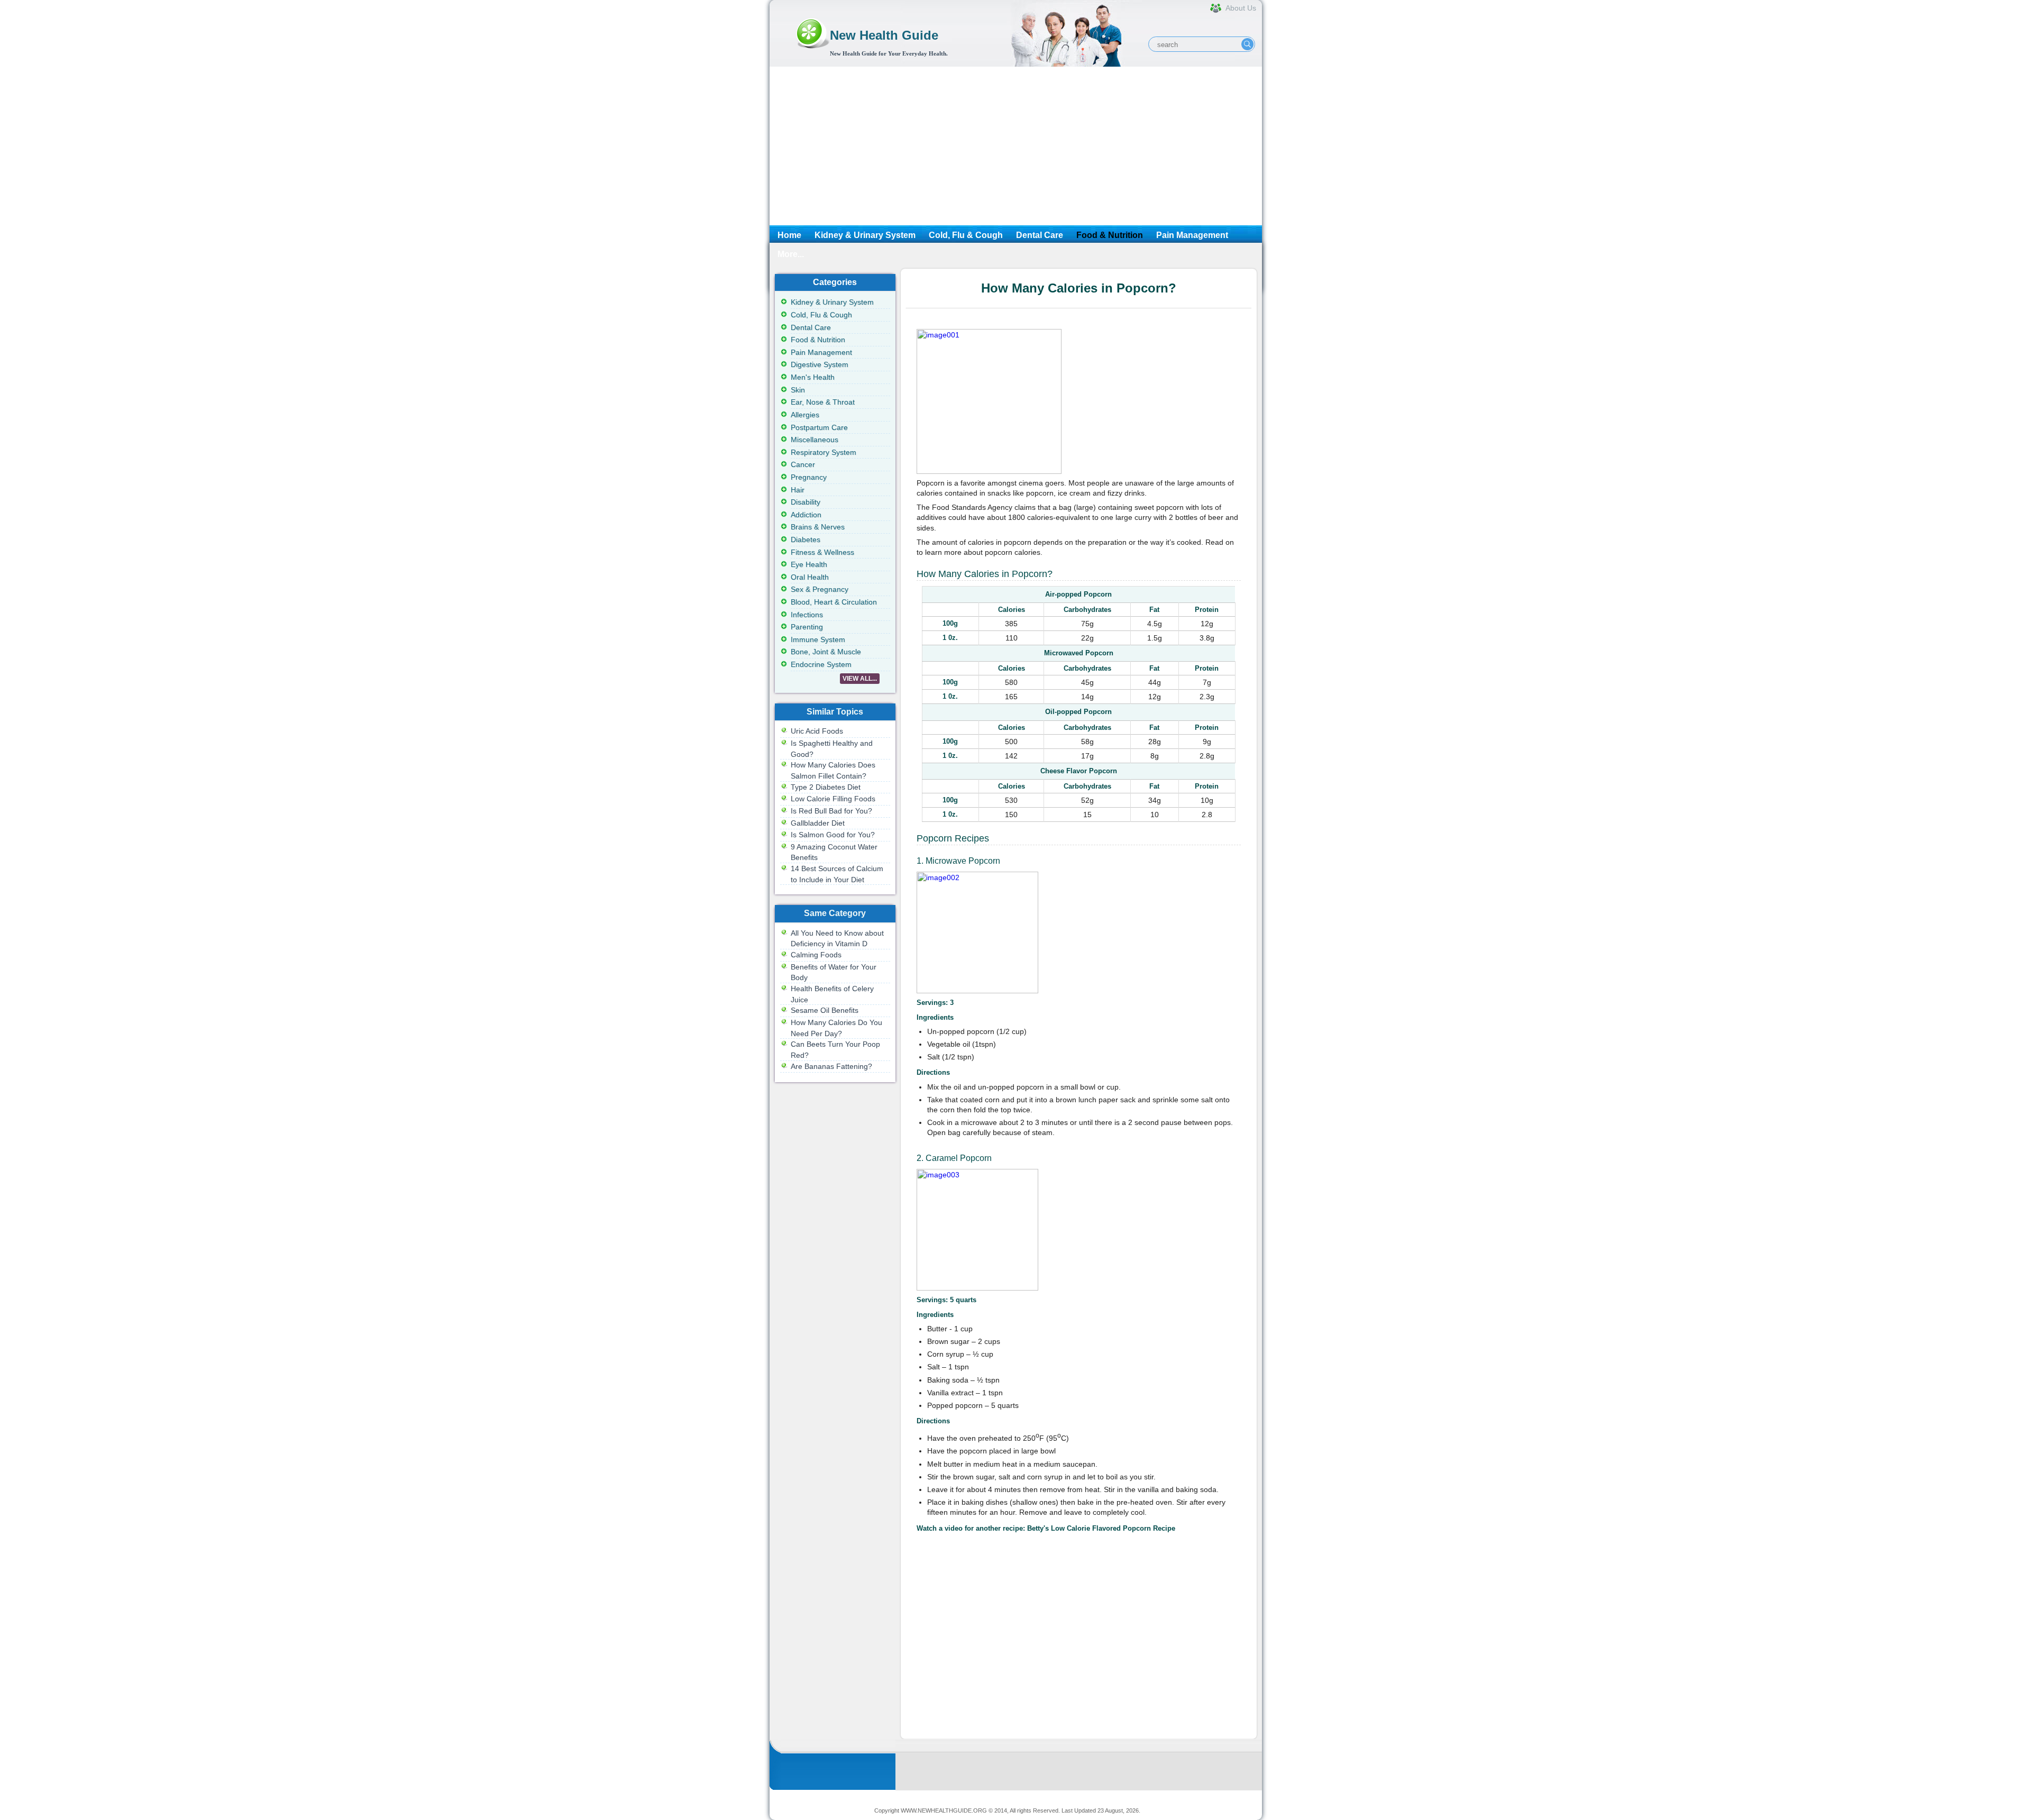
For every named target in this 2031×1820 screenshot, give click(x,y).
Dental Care (1040, 235)
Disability (806, 502)
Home (789, 235)
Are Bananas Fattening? (831, 1066)
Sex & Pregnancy (820, 589)
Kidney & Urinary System (865, 235)
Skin (798, 390)
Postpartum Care (819, 427)
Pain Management (1192, 235)
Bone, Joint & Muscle (826, 652)
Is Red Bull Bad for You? (831, 811)
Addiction (806, 515)
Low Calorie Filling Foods (833, 799)
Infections (807, 615)
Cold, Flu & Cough (966, 235)
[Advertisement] (1016, 146)
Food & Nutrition (1110, 235)
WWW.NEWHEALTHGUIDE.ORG (944, 1810)
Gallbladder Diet (818, 823)
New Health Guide (884, 35)
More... (791, 254)
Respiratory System (824, 452)
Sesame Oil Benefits (825, 1010)
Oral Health (810, 577)
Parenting (807, 627)
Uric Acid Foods (817, 731)
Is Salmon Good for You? (833, 835)
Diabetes (806, 539)
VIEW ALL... (860, 679)
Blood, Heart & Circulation (834, 602)
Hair (798, 490)
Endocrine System (821, 664)
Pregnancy (809, 477)
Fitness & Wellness (822, 552)
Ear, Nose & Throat (823, 402)
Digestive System (820, 364)
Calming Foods (816, 955)
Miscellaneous (815, 440)
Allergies (805, 415)
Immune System (818, 639)
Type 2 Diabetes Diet (826, 787)
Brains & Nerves (818, 527)
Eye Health (809, 564)
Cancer (803, 464)
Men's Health (813, 377)
